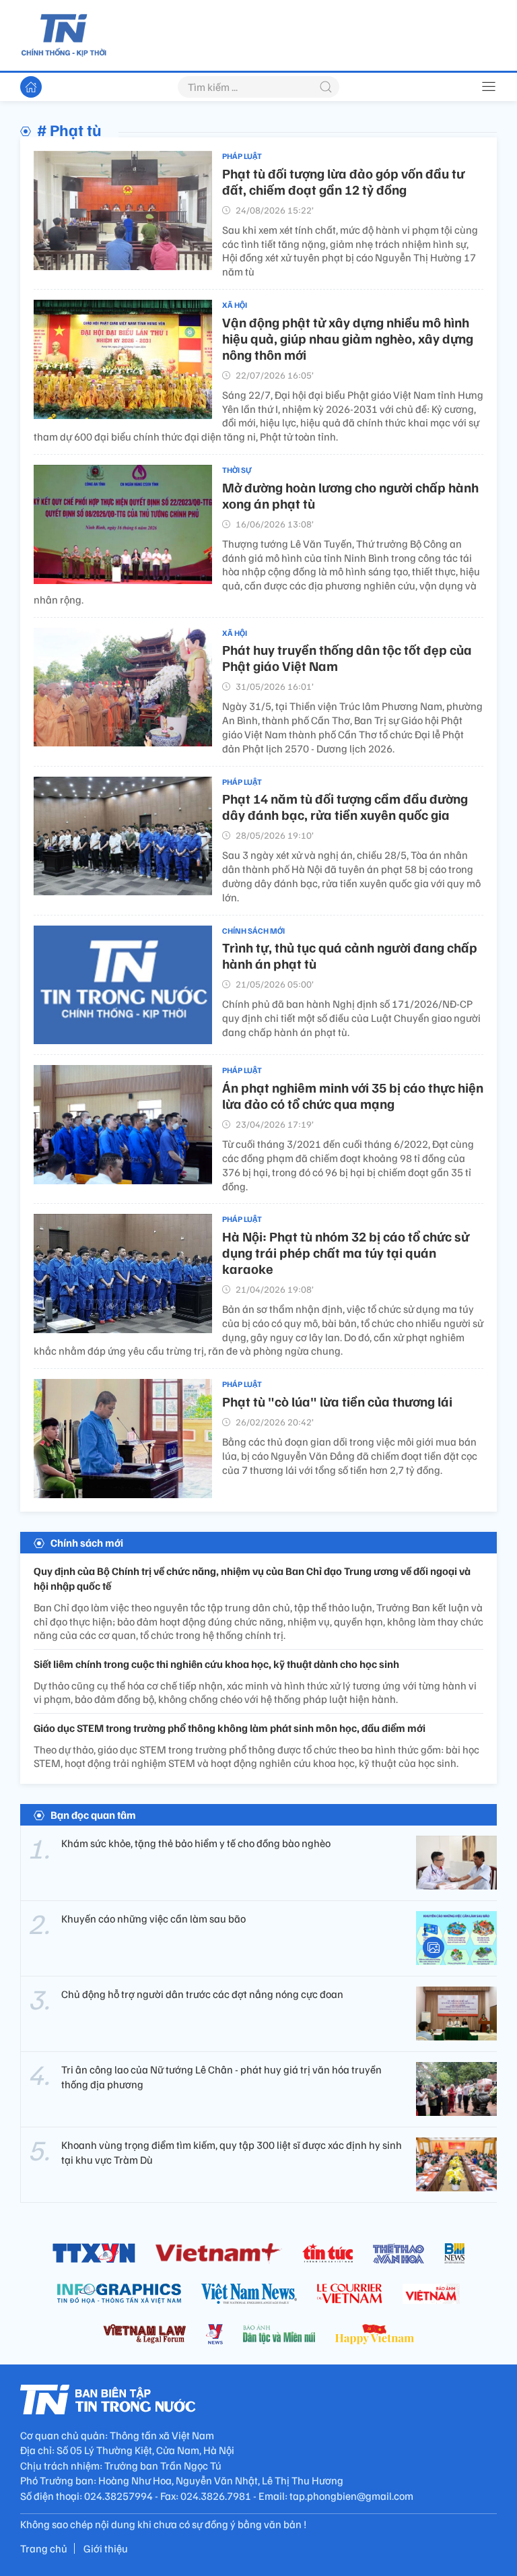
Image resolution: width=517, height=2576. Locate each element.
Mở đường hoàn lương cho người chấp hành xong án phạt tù (350, 495)
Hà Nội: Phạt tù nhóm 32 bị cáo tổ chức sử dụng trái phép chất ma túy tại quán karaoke (346, 1252)
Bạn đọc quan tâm (93, 1815)
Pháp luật (242, 156)
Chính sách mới (253, 931)
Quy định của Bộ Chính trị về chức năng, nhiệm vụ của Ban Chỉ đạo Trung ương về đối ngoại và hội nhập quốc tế (252, 1578)
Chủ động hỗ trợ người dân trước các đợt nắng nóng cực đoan (202, 1994)
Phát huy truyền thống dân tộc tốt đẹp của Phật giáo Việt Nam (347, 657)
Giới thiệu (106, 2548)
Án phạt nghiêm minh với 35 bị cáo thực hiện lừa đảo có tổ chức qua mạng (353, 1095)
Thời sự (237, 470)
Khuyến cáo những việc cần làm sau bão (153, 1919)
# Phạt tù (69, 129)
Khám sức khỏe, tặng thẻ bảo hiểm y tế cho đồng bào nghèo (196, 1843)
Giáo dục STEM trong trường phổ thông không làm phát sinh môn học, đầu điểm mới (230, 1728)
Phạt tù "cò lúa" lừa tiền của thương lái (337, 1401)
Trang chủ (44, 2548)
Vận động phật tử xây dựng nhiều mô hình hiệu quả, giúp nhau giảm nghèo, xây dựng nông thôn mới (348, 338)
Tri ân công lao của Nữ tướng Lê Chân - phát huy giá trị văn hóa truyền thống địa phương (221, 2077)
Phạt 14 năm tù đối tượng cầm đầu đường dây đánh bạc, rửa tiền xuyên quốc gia (345, 806)
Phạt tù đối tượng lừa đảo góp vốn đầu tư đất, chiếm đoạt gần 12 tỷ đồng (343, 181)
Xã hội (235, 305)
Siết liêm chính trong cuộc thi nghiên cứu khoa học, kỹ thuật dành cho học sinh (216, 1664)
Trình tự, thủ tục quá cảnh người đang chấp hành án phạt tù (350, 955)
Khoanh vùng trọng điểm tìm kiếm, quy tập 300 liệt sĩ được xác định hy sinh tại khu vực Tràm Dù (232, 2152)
